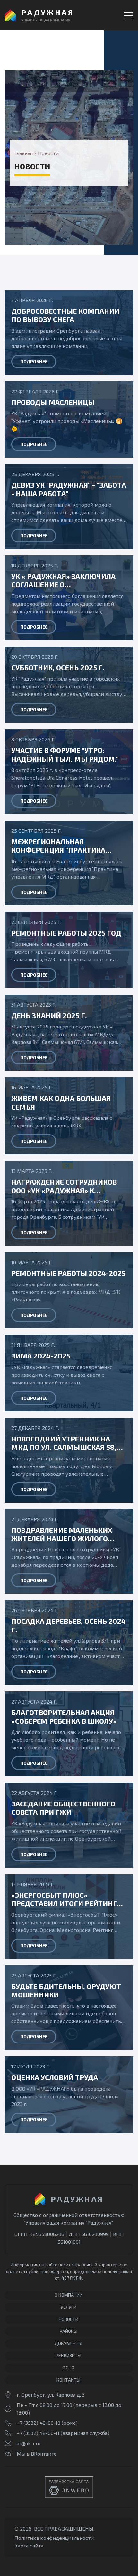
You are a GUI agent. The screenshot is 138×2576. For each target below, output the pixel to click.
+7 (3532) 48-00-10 (39, 2423)
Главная (24, 153)
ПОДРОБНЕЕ (34, 362)
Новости (69, 2319)
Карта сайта (29, 2545)
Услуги (69, 2307)
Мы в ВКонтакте (37, 2453)
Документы (68, 2343)
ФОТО (68, 2368)
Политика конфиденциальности (54, 2538)
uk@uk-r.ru (29, 2443)
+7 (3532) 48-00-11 (38, 2433)
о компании (69, 2295)
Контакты (68, 2380)
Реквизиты (69, 2355)
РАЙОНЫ (69, 2331)
